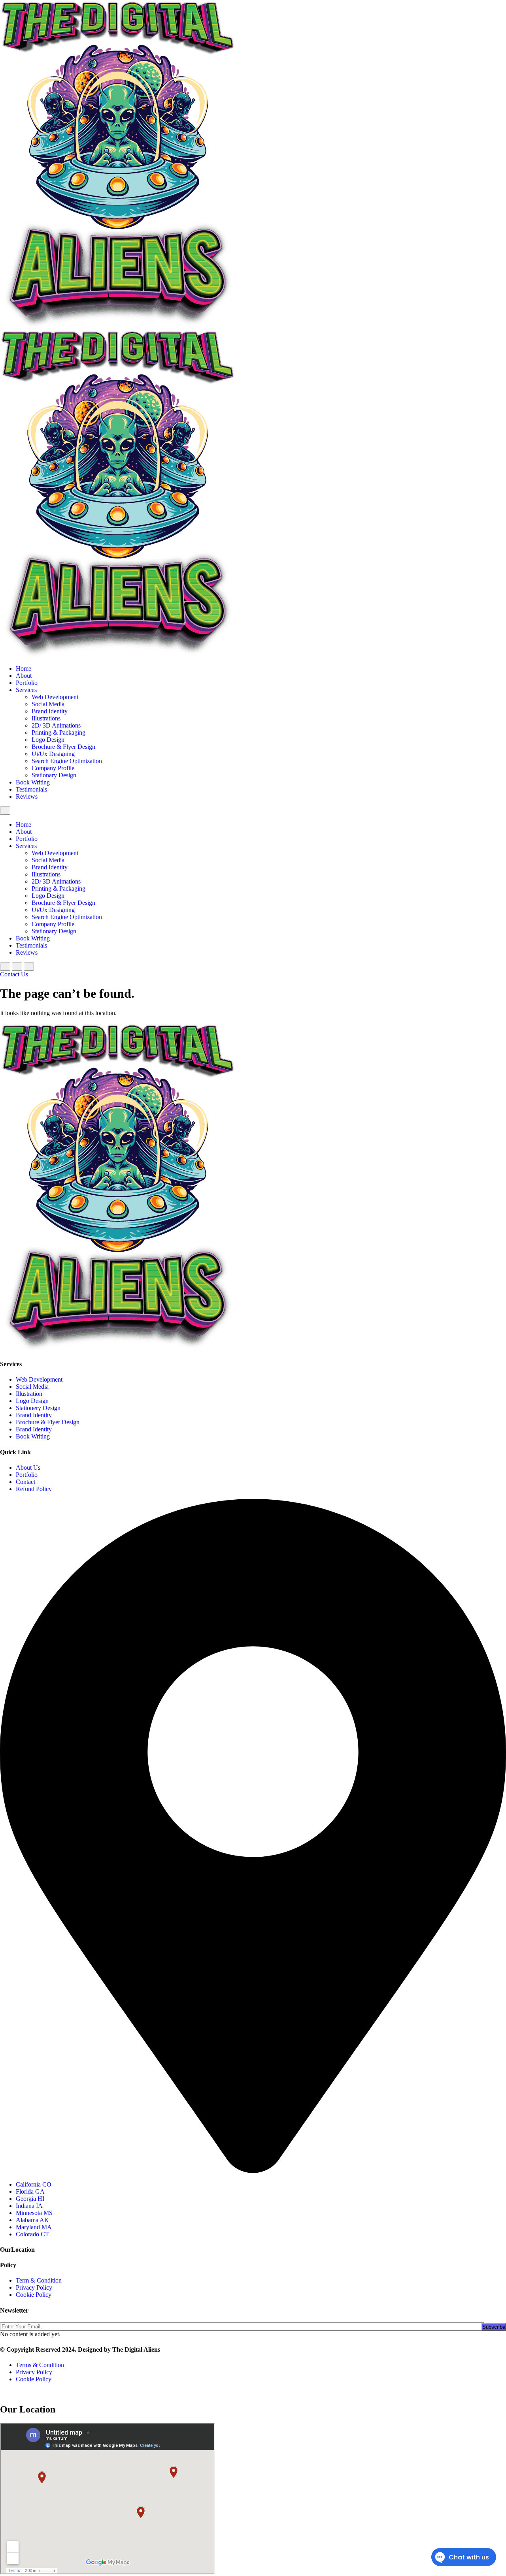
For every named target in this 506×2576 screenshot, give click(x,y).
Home (24, 668)
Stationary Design (54, 775)
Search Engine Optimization (67, 761)
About (24, 676)
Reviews (27, 796)
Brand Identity (50, 711)
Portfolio (27, 683)
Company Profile (53, 768)
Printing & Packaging (59, 732)
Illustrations (46, 718)
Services (26, 690)
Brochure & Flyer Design (63, 747)
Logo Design (48, 740)
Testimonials (31, 789)
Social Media (48, 704)
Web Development (55, 697)
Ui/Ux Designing (53, 754)
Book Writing (33, 782)
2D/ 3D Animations (56, 725)
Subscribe (494, 2327)
